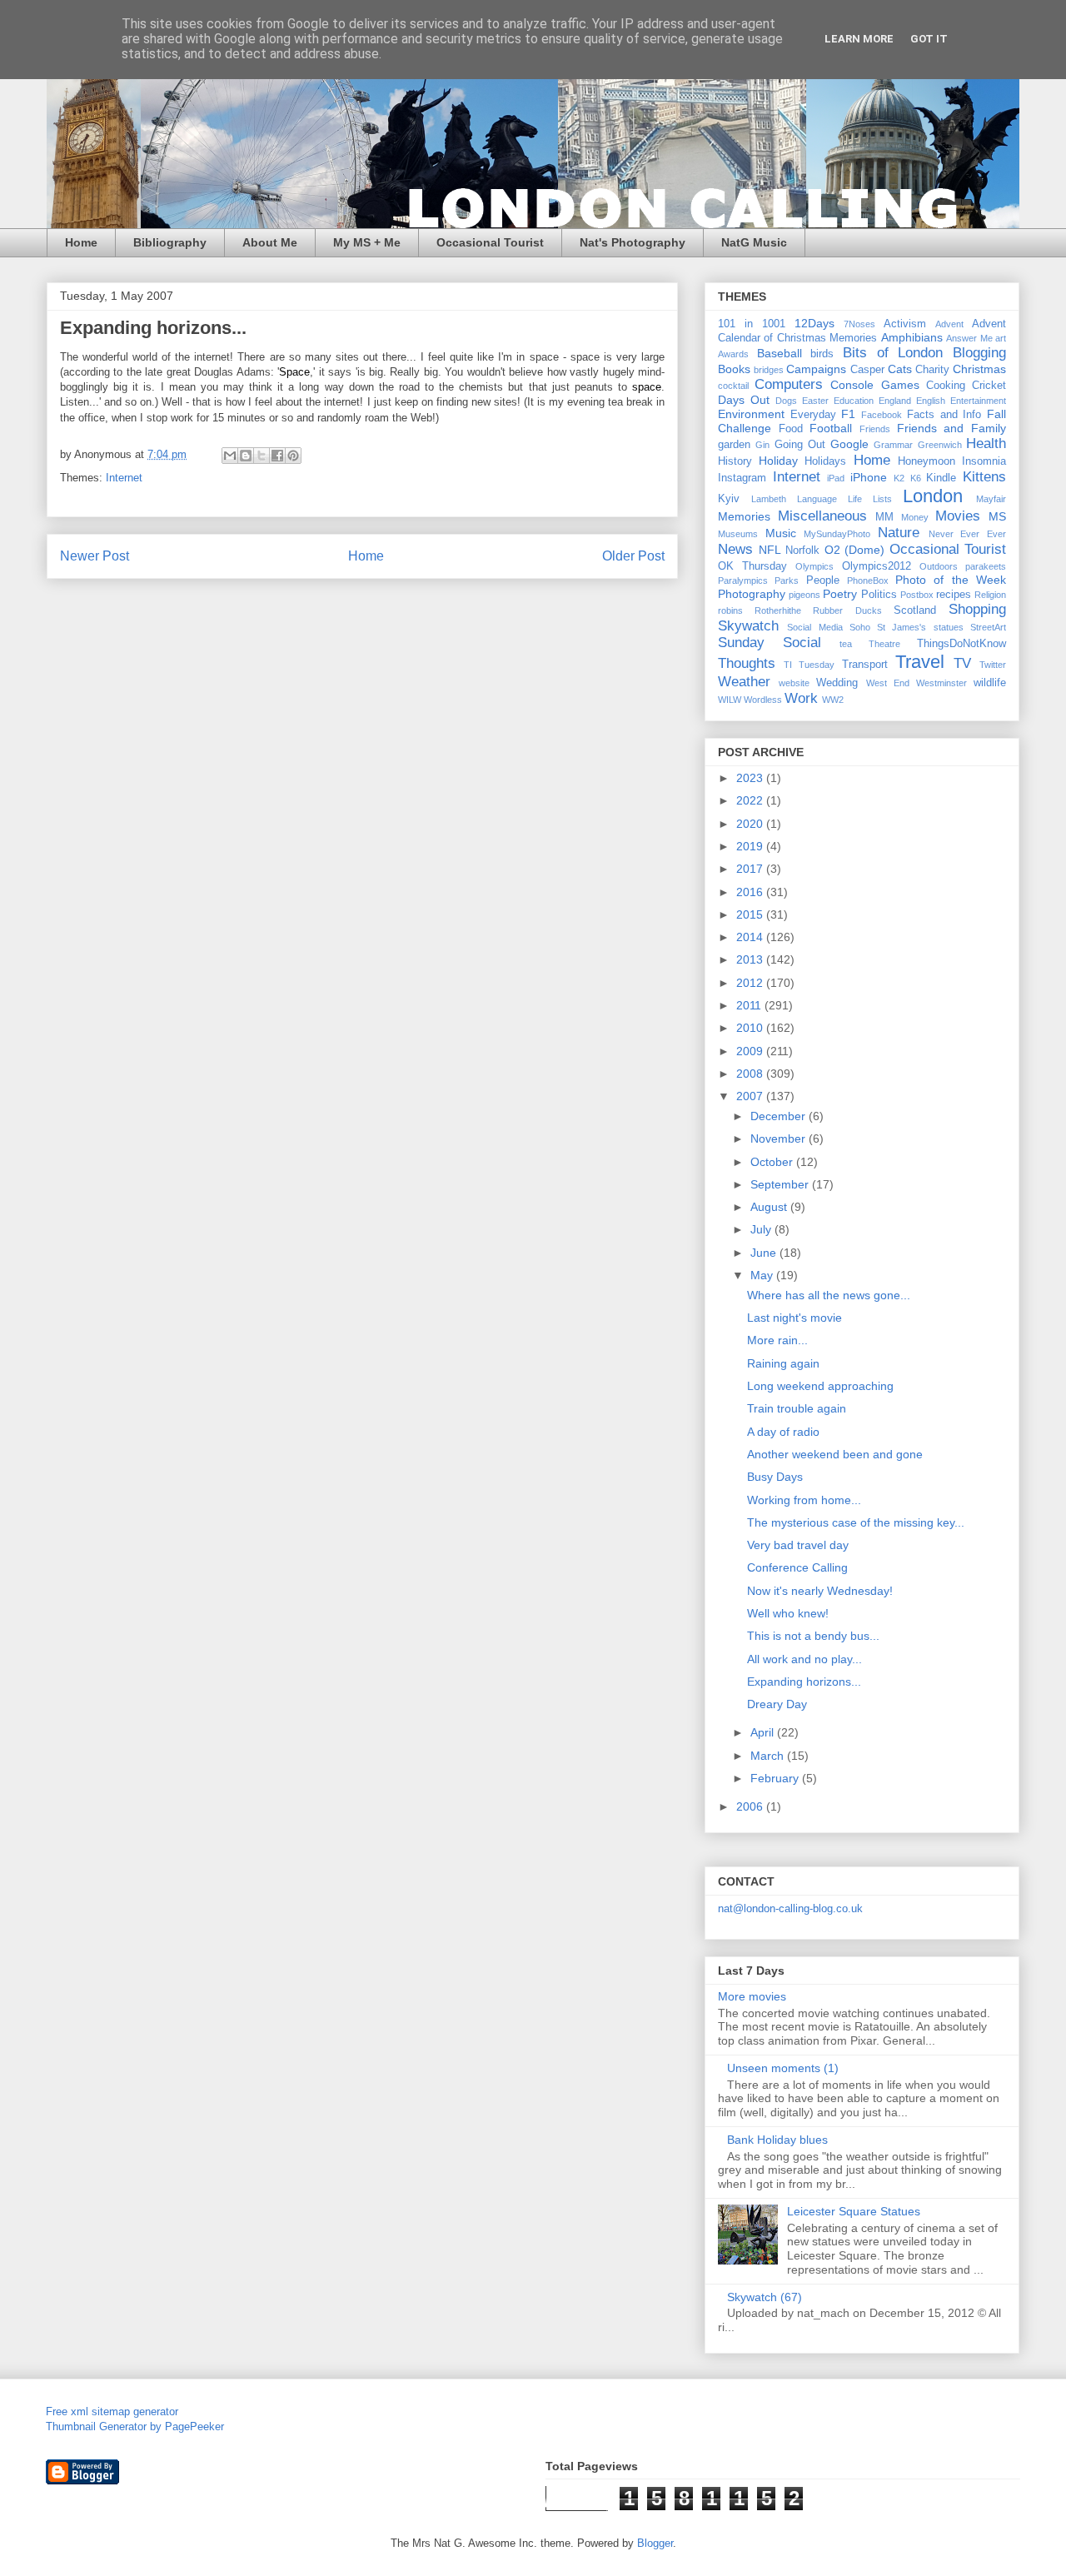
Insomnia (984, 461)
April (764, 1732)
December (780, 1116)
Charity (932, 370)
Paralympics (743, 580)
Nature (899, 533)
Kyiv (729, 499)
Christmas (979, 369)
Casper (867, 370)
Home (81, 242)
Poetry (840, 594)
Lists (882, 499)
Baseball (780, 353)
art (1001, 338)
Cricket (989, 386)
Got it (929, 39)
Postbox (917, 595)
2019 (751, 846)
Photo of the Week (951, 580)
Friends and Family (951, 428)
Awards (733, 354)
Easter (815, 401)
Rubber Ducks (847, 610)
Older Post (633, 556)
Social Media (814, 627)
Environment (751, 414)
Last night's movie (795, 1318)
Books (734, 369)
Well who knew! (788, 1613)
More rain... (777, 1340)
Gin (762, 445)
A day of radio (783, 1432)
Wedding (837, 683)
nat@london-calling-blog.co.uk (790, 1908)
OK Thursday (752, 566)
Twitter (993, 665)
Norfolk (802, 551)
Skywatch (748, 626)
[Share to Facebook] (277, 456)
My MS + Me (367, 242)
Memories (744, 516)
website (794, 683)
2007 (751, 1096)
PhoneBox (868, 580)
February (776, 1778)
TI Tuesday (809, 665)
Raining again (783, 1363)
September (781, 1184)
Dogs (786, 401)
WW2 (833, 700)
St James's (902, 627)
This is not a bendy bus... (813, 1636)
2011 (750, 1005)
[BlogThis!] (246, 456)
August (770, 1207)
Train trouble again (797, 1408)
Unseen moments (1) (783, 2068)
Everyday (813, 415)
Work (801, 698)
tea (846, 644)
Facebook (882, 415)
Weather (744, 682)
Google (849, 444)
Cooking (946, 386)
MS (997, 516)
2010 (751, 1028)
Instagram (742, 478)
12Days (814, 323)
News (735, 549)
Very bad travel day (798, 1545)
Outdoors (939, 566)
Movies (958, 516)
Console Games (874, 385)
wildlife (990, 683)
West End (888, 683)
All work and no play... (804, 1659)
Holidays (825, 461)
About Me (270, 242)
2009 (751, 1051)
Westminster (941, 683)
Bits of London (893, 353)
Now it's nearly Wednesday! (820, 1591)
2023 (751, 778)
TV (962, 663)
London (933, 496)
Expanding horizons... (804, 1682)
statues (949, 627)
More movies (752, 1996)
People (823, 580)
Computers (789, 384)
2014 (751, 937)
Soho (860, 627)
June (765, 1253)
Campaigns (816, 369)
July (762, 1229)
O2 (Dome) (855, 550)
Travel (920, 662)
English (931, 401)
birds (822, 354)
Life (855, 499)
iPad (836, 478)
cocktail (733, 386)
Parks (787, 580)
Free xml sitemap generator (112, 2412)
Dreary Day (777, 1704)
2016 (751, 892)
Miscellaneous (822, 516)
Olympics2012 (877, 566)
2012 (751, 983)
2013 (751, 959)
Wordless (763, 700)
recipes (954, 595)
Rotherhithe (778, 610)
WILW (730, 700)
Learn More (859, 39)
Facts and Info (944, 415)
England (895, 401)
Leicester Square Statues (854, 2211)
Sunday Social (770, 643)
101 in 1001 (752, 324)
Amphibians (912, 337)
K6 (916, 478)
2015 (751, 914)
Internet (124, 478)
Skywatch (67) (765, 2297)
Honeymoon (927, 461)
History (735, 461)
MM (884, 517)
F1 (848, 414)
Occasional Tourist (490, 242)
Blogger (655, 2543)
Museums (738, 534)
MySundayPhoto (837, 534)
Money (915, 517)
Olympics (814, 566)
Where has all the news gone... (829, 1295)
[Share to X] (262, 456)
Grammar (893, 445)
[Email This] (230, 456)
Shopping (977, 609)
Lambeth (769, 499)
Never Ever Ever (967, 534)
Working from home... (804, 1500)
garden (734, 445)
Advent (949, 324)
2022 (751, 800)
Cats (900, 369)
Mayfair (991, 499)
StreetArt (988, 627)
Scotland (915, 610)
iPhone (869, 477)
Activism (905, 324)
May (763, 1275)
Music (781, 533)
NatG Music (754, 242)
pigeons (804, 595)
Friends (875, 429)
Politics (879, 595)
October (773, 1162)
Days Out (744, 400)
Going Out (800, 445)
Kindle (941, 478)
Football (831, 428)
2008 (751, 1074)
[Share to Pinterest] (293, 456)
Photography (752, 594)
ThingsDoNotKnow (961, 644)
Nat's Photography (633, 242)
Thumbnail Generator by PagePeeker (135, 2427)
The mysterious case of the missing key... (856, 1522)
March (769, 1756)
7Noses (859, 324)
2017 (751, 869)
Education (854, 401)
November (780, 1139)
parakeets (986, 566)
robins (730, 610)
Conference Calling (797, 1567)
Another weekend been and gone (835, 1454)
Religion (990, 595)
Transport (865, 665)
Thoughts (747, 663)
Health (986, 443)
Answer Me (969, 338)
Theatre (884, 644)
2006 (751, 1806)
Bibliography (170, 242)
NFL (770, 550)
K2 (899, 478)
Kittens (984, 477)
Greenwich (940, 445)
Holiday (778, 461)
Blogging (979, 353)
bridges (769, 370)
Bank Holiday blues (777, 2140)
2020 (751, 824)
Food (791, 429)
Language (817, 499)
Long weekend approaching (820, 1386)
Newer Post (95, 556)
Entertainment (978, 401)
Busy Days (775, 1477)
